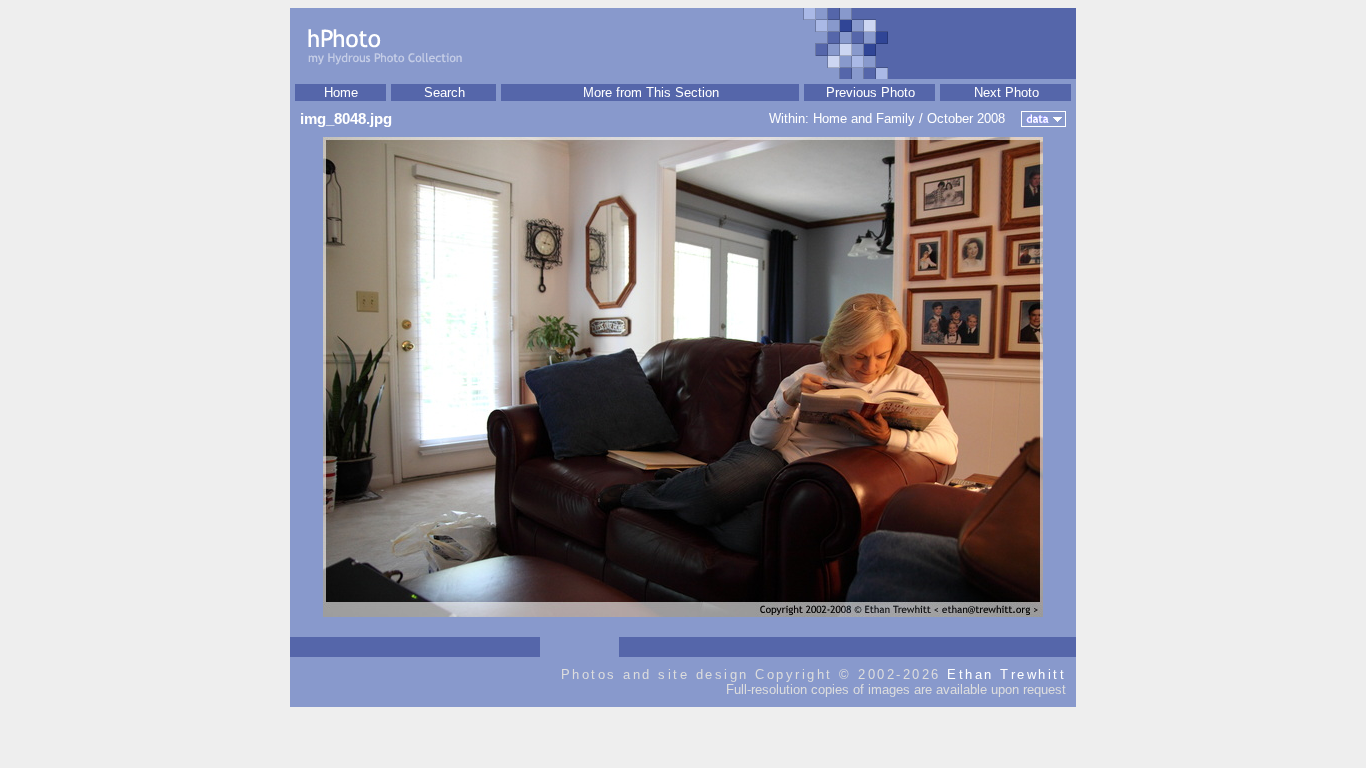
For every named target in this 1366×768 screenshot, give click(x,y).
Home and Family (864, 118)
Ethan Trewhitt (1006, 674)
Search (444, 92)
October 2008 (966, 118)
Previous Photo (870, 92)
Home (341, 92)
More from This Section (651, 92)
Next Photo (1006, 92)
